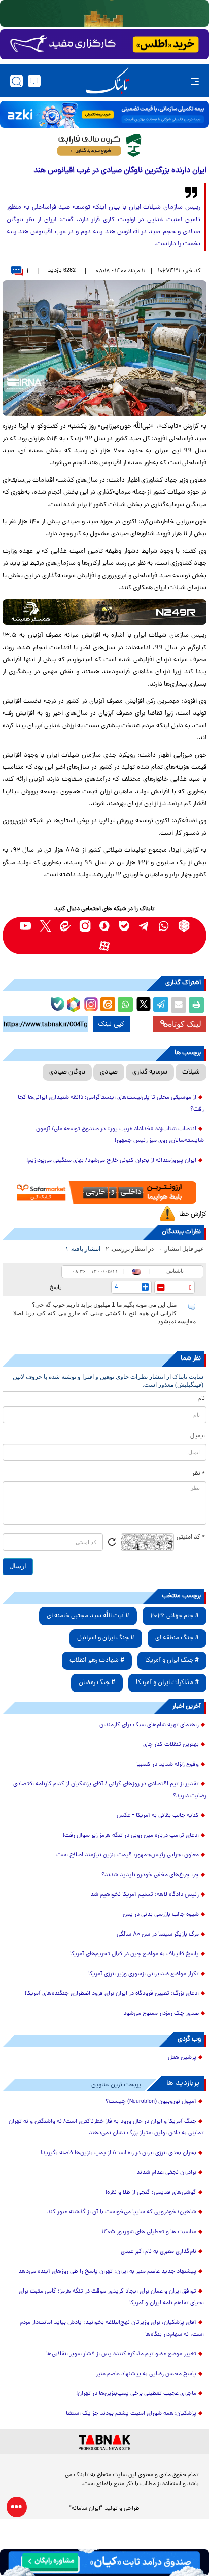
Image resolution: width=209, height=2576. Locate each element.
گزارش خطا (193, 1215)
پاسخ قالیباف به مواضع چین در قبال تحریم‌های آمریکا (134, 1954)
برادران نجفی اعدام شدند (166, 2173)
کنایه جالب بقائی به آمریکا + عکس (158, 1816)
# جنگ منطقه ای (177, 1638)
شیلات (191, 1072)
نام (202, 1399)
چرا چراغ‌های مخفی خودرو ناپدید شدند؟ (150, 1875)
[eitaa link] (65, 926)
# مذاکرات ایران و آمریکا (167, 1683)
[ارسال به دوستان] (179, 1005)
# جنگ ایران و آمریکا (172, 1660)
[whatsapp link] (164, 926)
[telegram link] (144, 926)
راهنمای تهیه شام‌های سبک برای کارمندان (149, 1725)
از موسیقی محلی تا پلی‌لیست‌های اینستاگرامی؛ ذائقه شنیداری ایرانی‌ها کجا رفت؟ (111, 1104)
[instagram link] (85, 926)
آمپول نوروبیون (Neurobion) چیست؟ (151, 2102)
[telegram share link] (161, 1005)
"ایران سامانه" (86, 2509)
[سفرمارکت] (104, 1192)
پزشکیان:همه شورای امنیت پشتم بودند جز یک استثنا (131, 2414)
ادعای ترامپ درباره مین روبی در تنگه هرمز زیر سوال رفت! (131, 1836)
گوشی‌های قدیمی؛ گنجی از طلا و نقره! (151, 2193)
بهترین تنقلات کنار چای (171, 1745)
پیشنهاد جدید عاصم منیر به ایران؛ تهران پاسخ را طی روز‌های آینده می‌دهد (107, 2272)
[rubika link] (184, 926)
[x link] (45, 926)
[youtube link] (26, 926)
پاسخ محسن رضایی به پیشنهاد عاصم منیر (146, 2374)
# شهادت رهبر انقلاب (97, 1660)
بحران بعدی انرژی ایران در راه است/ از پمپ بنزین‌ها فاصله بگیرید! (118, 2153)
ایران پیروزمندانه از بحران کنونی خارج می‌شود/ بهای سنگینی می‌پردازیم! (111, 1161)
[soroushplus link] (105, 926)
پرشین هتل (182, 2058)
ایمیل (198, 1436)
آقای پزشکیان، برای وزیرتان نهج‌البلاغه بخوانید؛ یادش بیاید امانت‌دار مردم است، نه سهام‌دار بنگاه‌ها (112, 2329)
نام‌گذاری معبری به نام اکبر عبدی (159, 2252)
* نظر (199, 1474)
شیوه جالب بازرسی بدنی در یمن (161, 1915)
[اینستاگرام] (90, 1003)
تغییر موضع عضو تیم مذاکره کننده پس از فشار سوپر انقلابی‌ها (121, 2354)
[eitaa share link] (108, 1005)
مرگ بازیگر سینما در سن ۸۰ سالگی (158, 1935)
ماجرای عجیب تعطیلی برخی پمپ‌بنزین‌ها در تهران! (136, 2394)
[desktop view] (34, 81)
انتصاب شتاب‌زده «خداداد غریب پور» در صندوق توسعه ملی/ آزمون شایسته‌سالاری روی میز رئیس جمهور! (120, 1135)
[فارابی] (104, 146)
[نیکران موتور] (104, 612)
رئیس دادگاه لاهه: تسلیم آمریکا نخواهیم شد (145, 1895)
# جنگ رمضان (97, 1683)
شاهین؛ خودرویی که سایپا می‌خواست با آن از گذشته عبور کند (122, 2212)
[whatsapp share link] (125, 1005)
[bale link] (125, 926)
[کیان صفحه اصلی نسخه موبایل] (104, 2563)
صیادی (109, 1072)
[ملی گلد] (104, 13)
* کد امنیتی (191, 1537)
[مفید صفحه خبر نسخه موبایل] (104, 45)
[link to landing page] (108, 81)
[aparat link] (105, 945)
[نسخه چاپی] (196, 1005)
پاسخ (55, 1287)
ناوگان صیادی (67, 1072)
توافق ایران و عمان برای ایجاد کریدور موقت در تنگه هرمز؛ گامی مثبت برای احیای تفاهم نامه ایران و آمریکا (111, 2297)
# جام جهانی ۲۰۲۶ (175, 1616)
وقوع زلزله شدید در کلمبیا (168, 1765)
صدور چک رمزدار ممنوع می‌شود (161, 2014)
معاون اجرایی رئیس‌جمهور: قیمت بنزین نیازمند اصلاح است (128, 1855)
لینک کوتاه (185, 1024)
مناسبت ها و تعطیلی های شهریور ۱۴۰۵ (149, 2232)
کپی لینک (111, 1024)
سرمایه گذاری (150, 1072)
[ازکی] (104, 114)
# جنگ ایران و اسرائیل (106, 1638)
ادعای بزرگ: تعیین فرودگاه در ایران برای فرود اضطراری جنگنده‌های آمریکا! (112, 1994)
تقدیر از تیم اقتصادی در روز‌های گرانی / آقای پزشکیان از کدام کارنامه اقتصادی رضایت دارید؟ (110, 1790)
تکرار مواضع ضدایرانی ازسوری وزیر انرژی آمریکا (144, 1974)
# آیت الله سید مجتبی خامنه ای (88, 1616)
